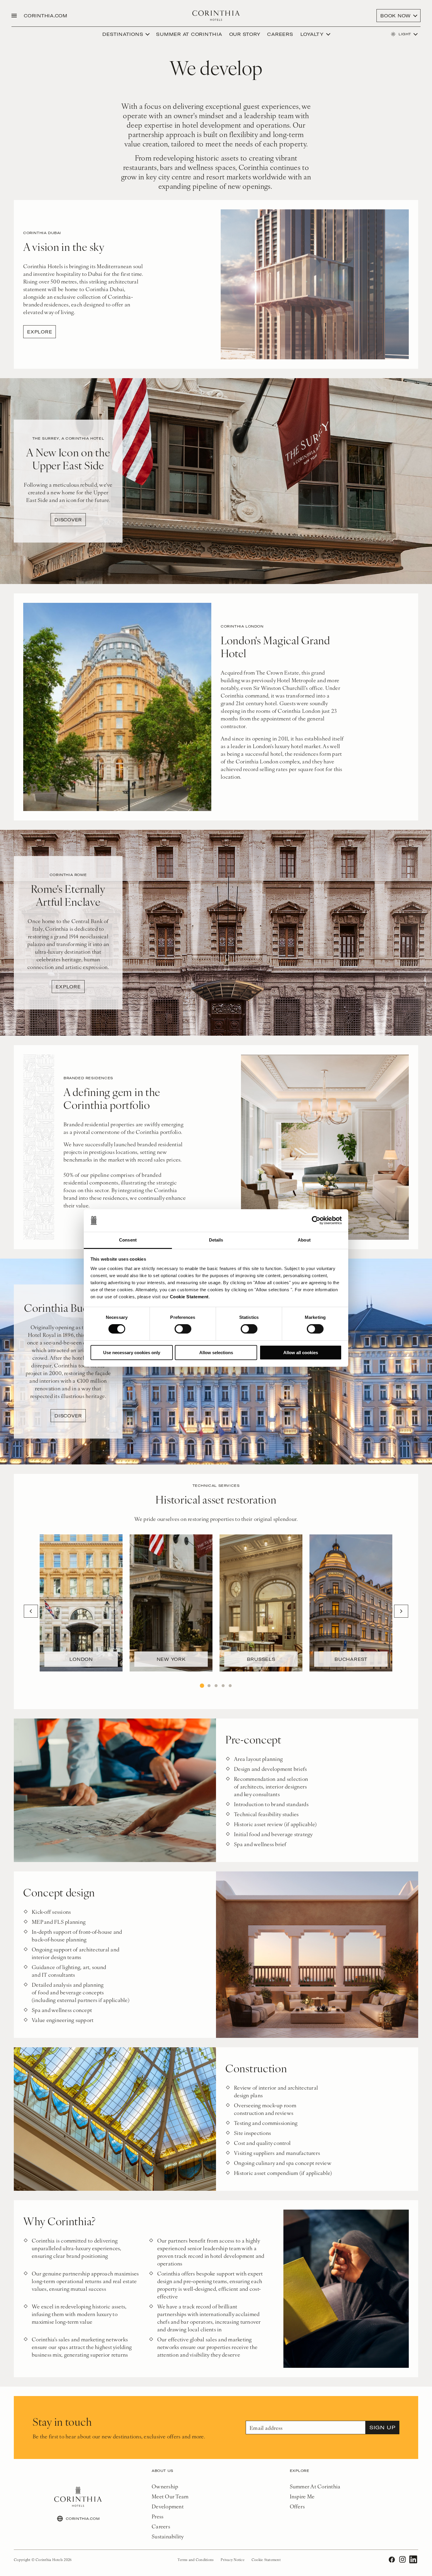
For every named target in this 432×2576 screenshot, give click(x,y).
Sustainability (168, 2536)
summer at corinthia (189, 34)
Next (401, 1611)
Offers (297, 2506)
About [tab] (304, 1240)
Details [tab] (216, 1240)
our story (245, 34)
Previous (31, 1611)
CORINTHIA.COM (46, 16)
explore (40, 332)
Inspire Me (302, 2496)
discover (68, 520)
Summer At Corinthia (315, 2486)
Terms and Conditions (196, 2560)
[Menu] (14, 16)
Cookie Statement (189, 1297)
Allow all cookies (301, 1353)
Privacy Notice (233, 2560)
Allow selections (216, 1353)
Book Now (396, 16)
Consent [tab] (128, 1240)
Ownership (165, 2486)
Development (168, 2506)
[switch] (183, 1329)
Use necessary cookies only (132, 1353)
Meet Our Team (170, 2496)
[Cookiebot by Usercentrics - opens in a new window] (316, 1220)
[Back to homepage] (216, 16)
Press (158, 2516)
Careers (280, 34)
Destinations (123, 34)
